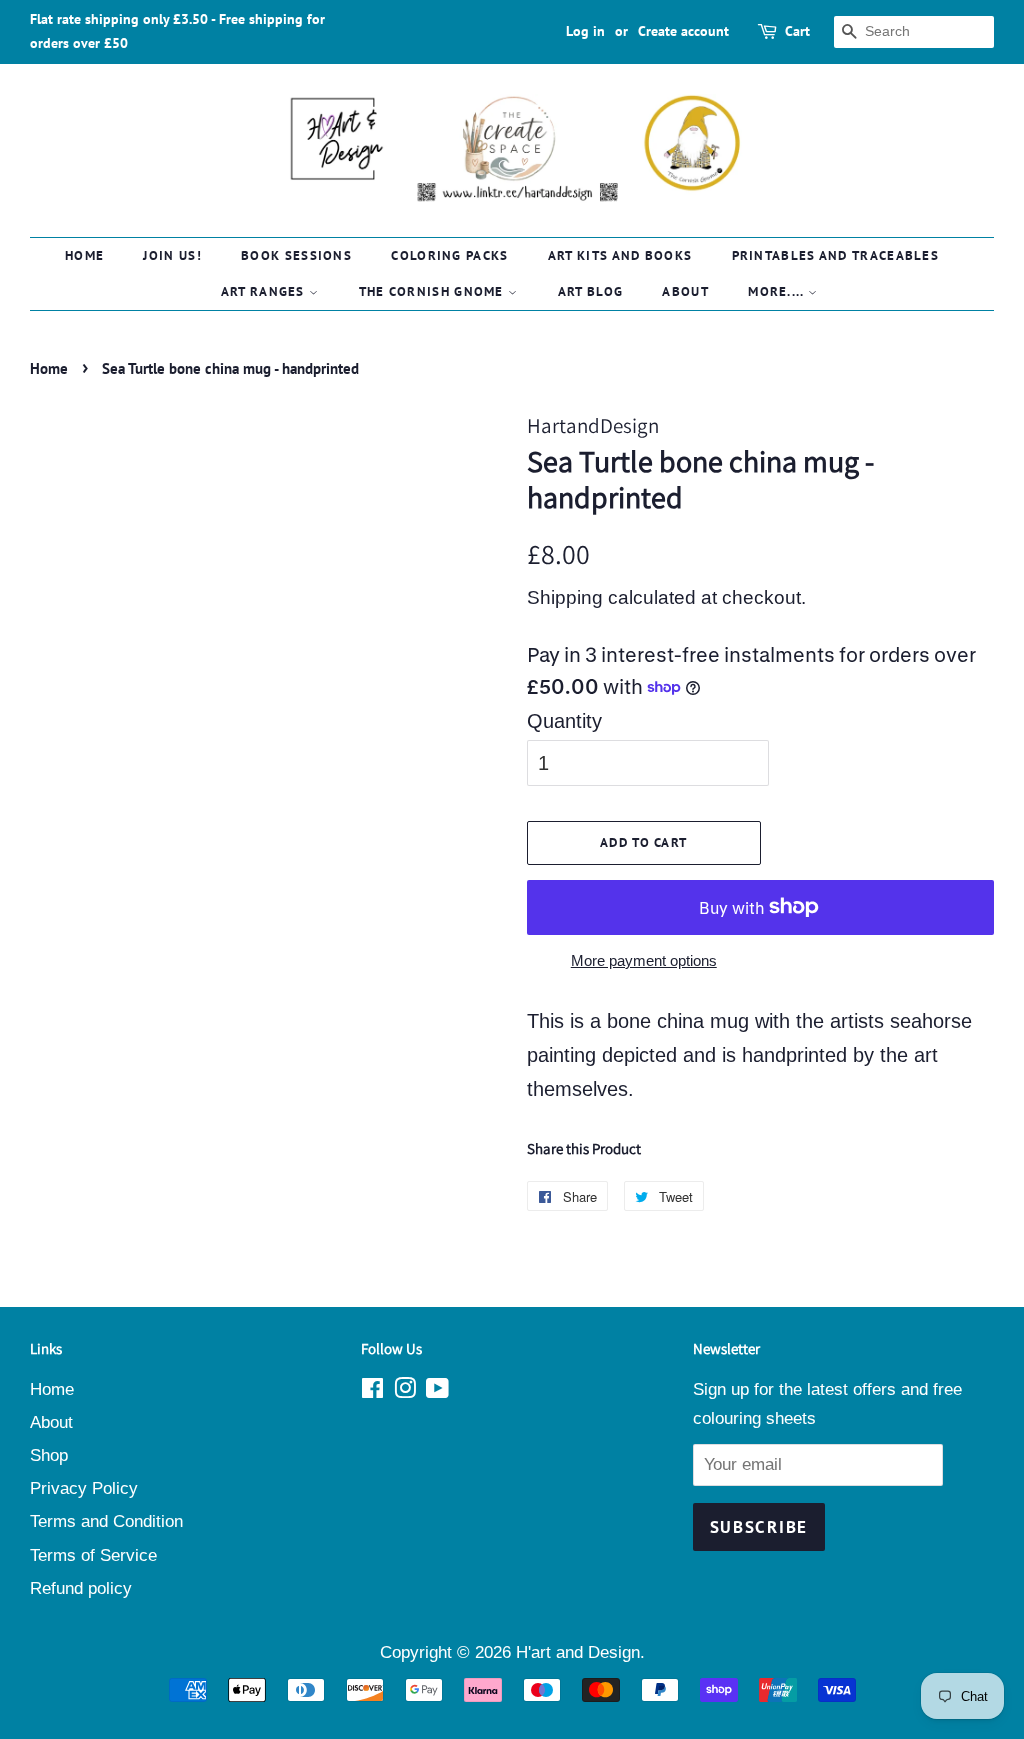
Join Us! (172, 255)
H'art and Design (578, 1652)
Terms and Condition (106, 1521)
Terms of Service (93, 1555)
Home (84, 255)
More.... (778, 291)
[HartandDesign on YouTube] (437, 1391)
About (685, 291)
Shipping (565, 597)
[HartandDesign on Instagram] (405, 1391)
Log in (585, 31)
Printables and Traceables (836, 255)
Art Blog (590, 291)
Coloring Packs (449, 255)
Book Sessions (296, 255)
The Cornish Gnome (433, 291)
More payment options (644, 960)
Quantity (564, 721)
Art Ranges (265, 291)
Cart (797, 31)
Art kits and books (620, 255)
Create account (683, 31)
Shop (49, 1455)
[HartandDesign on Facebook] (372, 1391)
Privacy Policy (84, 1488)
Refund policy (81, 1588)
